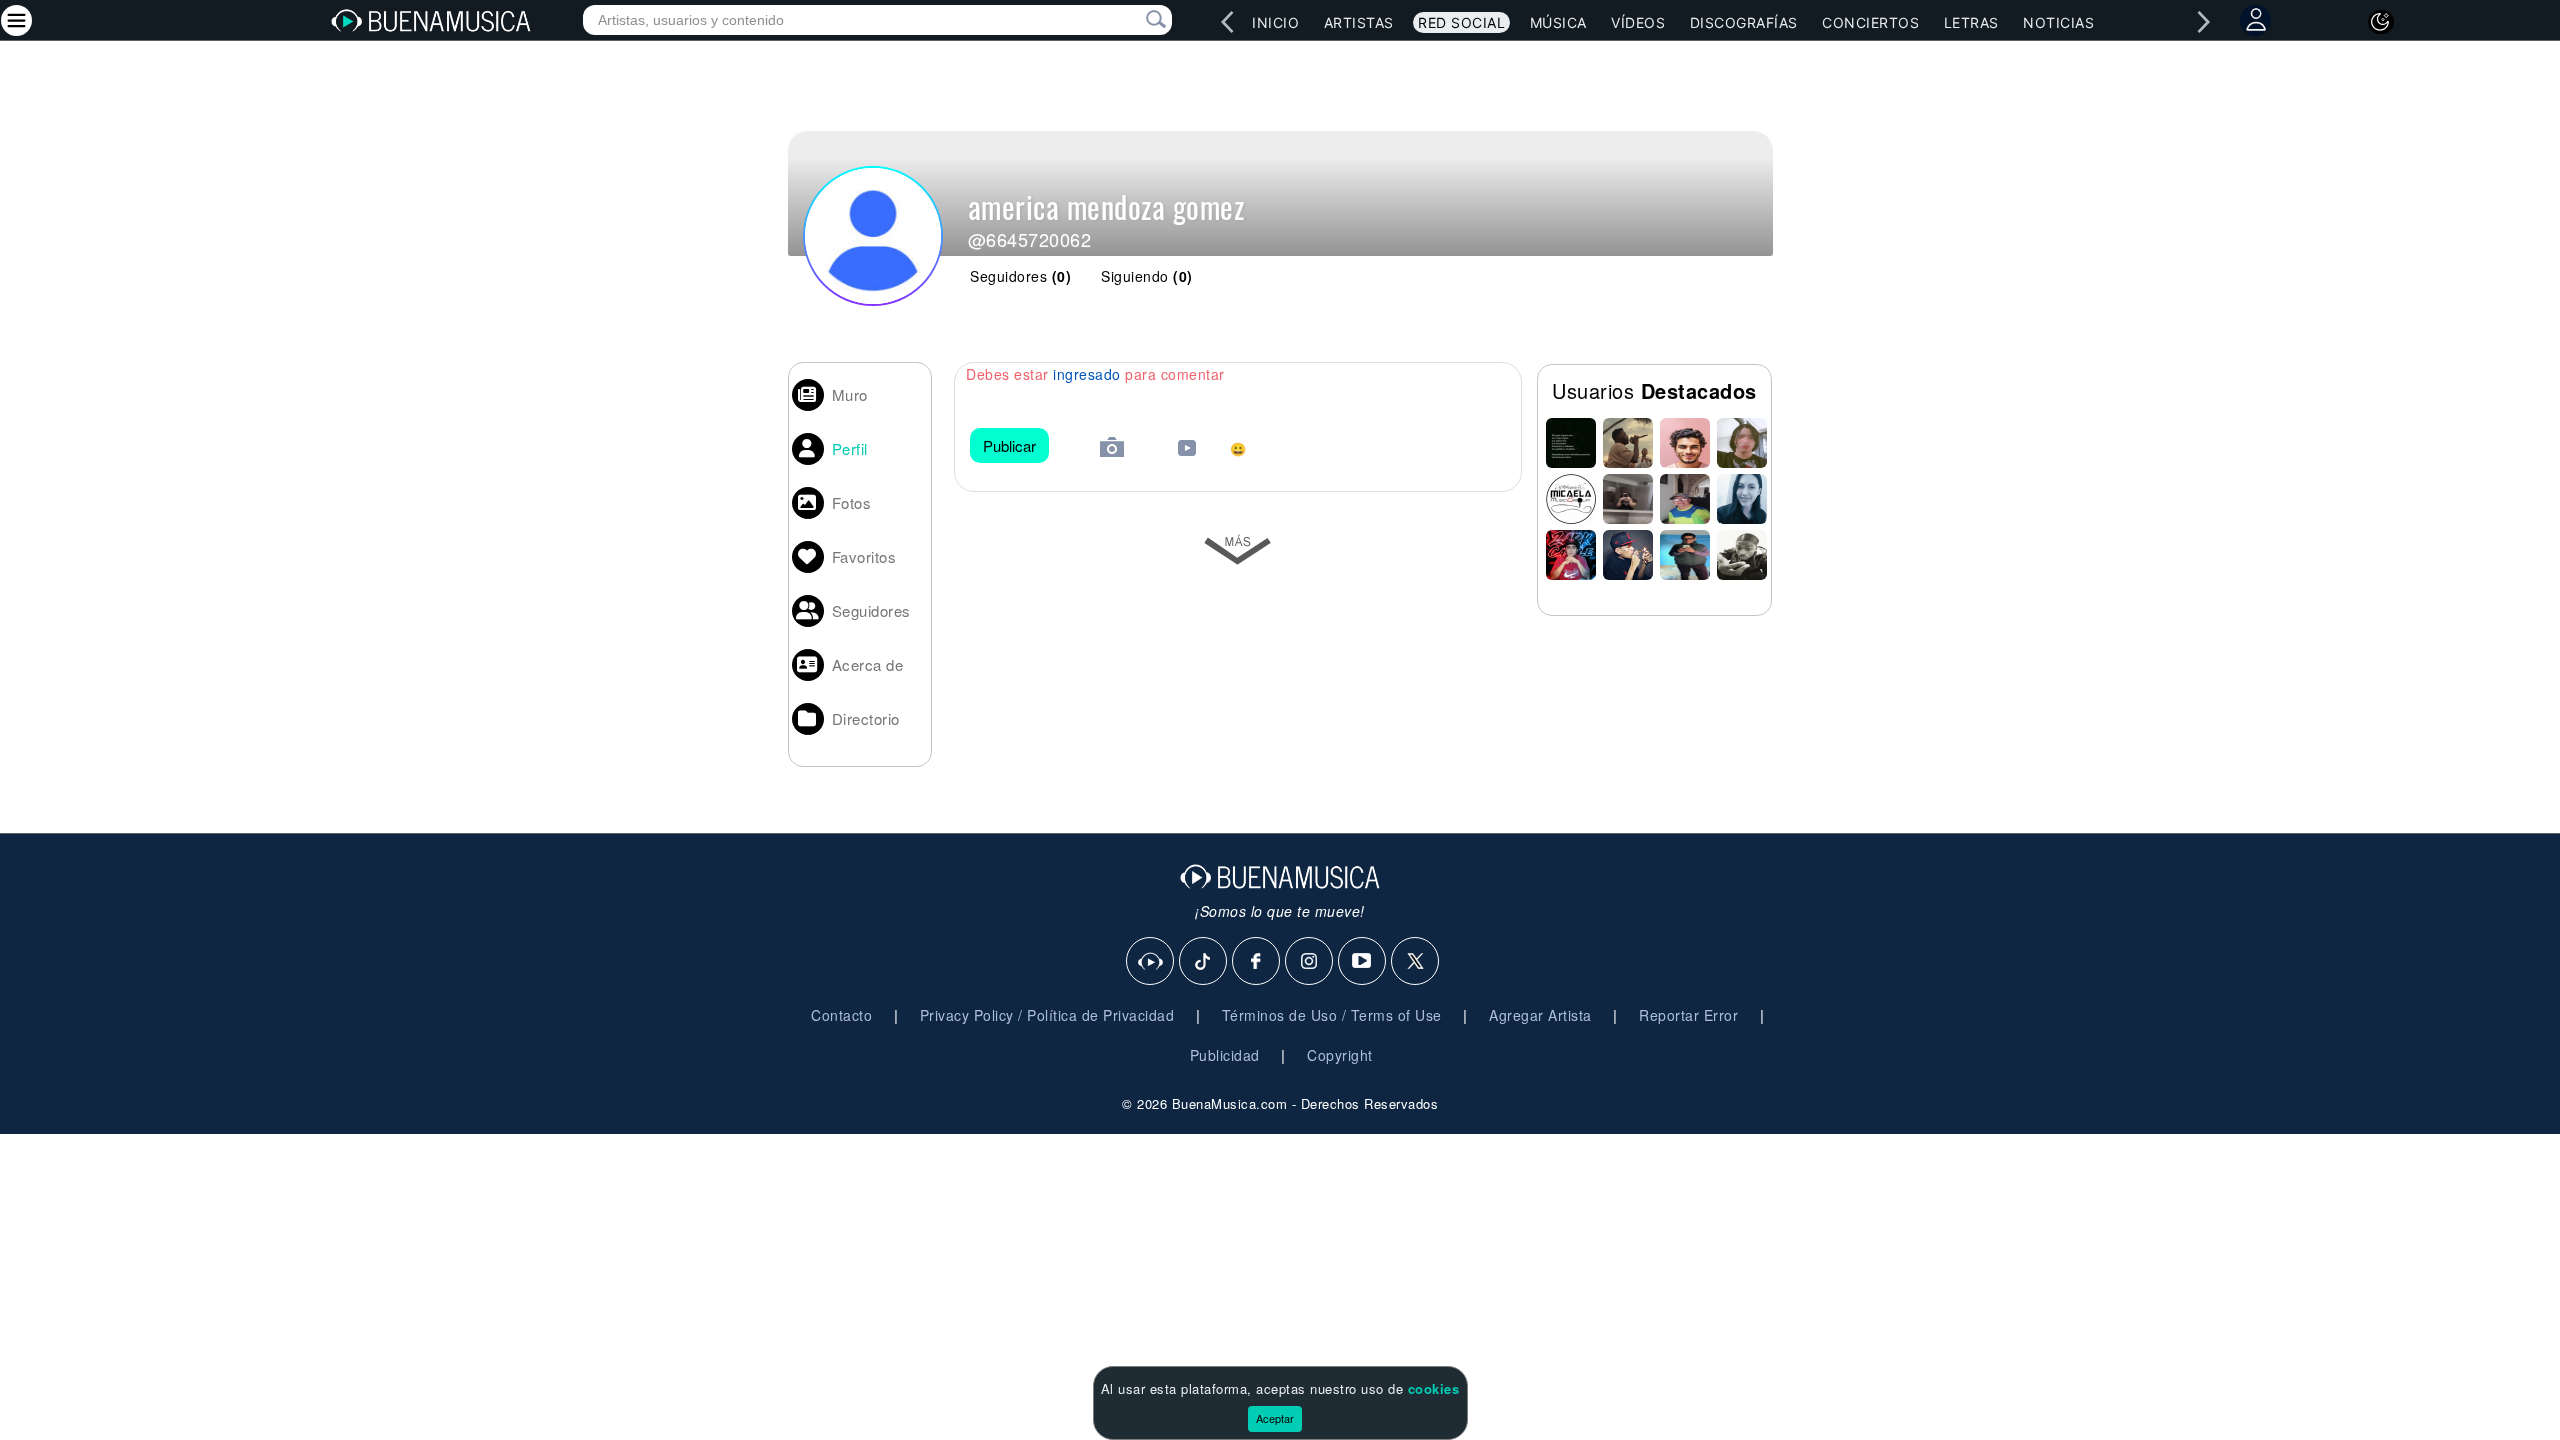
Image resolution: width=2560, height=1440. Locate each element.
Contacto (841, 1015)
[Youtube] (1363, 962)
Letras (1971, 22)
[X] (1416, 962)
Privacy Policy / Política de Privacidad (1047, 1015)
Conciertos (1870, 22)
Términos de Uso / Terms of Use (1332, 1015)
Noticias (2058, 22)
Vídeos (1638, 22)
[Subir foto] (1112, 449)
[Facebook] (1257, 962)
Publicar (1009, 445)
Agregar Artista (1540, 1015)
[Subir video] (1187, 450)
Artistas (1359, 22)
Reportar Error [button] (1688, 1015)
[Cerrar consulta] (1133, 20)
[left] (1227, 22)
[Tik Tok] (1204, 962)
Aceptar (1275, 1418)
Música (1558, 22)
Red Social (1461, 22)
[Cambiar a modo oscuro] (2381, 22)
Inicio (1275, 22)
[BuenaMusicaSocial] (1151, 962)
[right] (2203, 22)
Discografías (1744, 22)
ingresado (1087, 374)
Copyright (1340, 1055)
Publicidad (1225, 1055)
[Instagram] (1310, 962)
